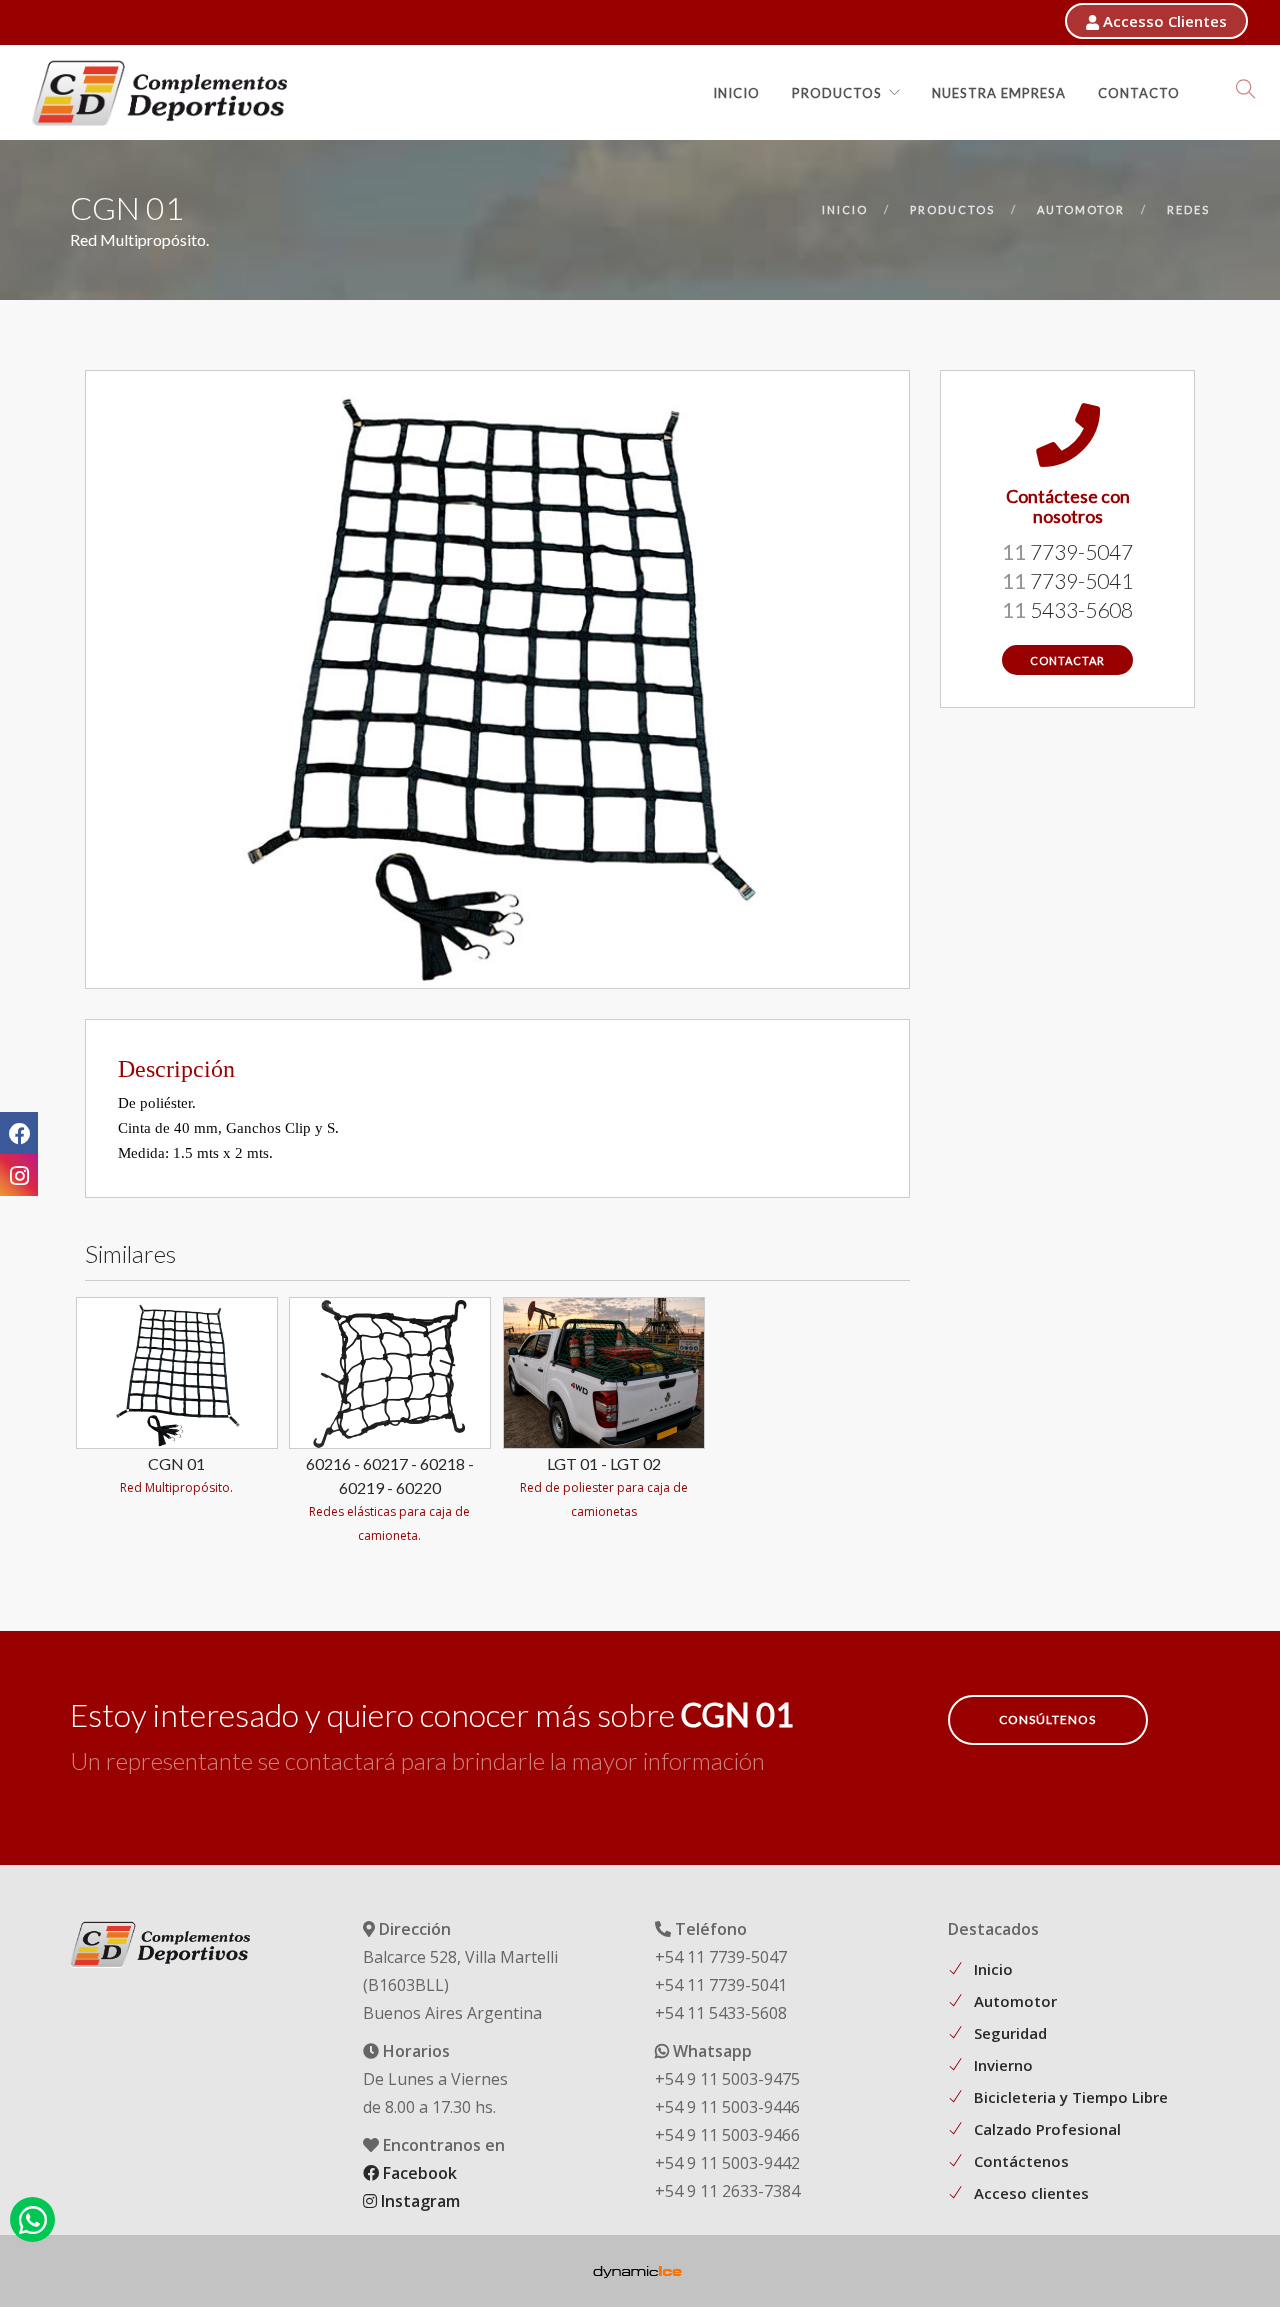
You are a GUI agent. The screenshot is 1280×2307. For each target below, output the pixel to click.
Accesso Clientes (1163, 21)
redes (1188, 209)
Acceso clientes (1031, 2193)
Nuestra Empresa (999, 93)
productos (952, 209)
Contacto (1139, 93)
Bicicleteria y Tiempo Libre (1071, 2097)
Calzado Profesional (1047, 2129)
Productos (837, 93)
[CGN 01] (177, 1371)
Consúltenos (1047, 1719)
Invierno (1003, 2065)
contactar (1067, 660)
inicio (845, 209)
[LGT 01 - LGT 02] (604, 1371)
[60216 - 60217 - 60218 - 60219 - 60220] (390, 1371)
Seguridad (1010, 2033)
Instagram (418, 2201)
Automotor (1015, 2001)
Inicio (736, 93)
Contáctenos (1021, 2161)
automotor (1081, 209)
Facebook (418, 2173)
